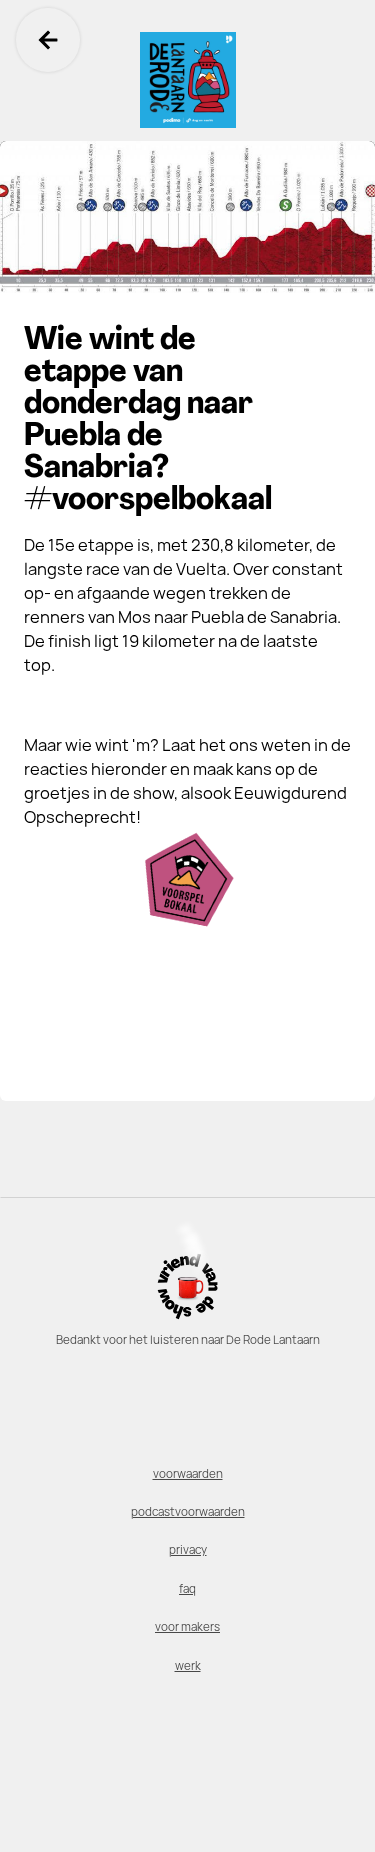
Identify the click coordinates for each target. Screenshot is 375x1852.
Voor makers (187, 1627)
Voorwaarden (188, 1474)
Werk (188, 1666)
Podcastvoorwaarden (188, 1512)
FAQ (187, 1589)
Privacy (188, 1550)
